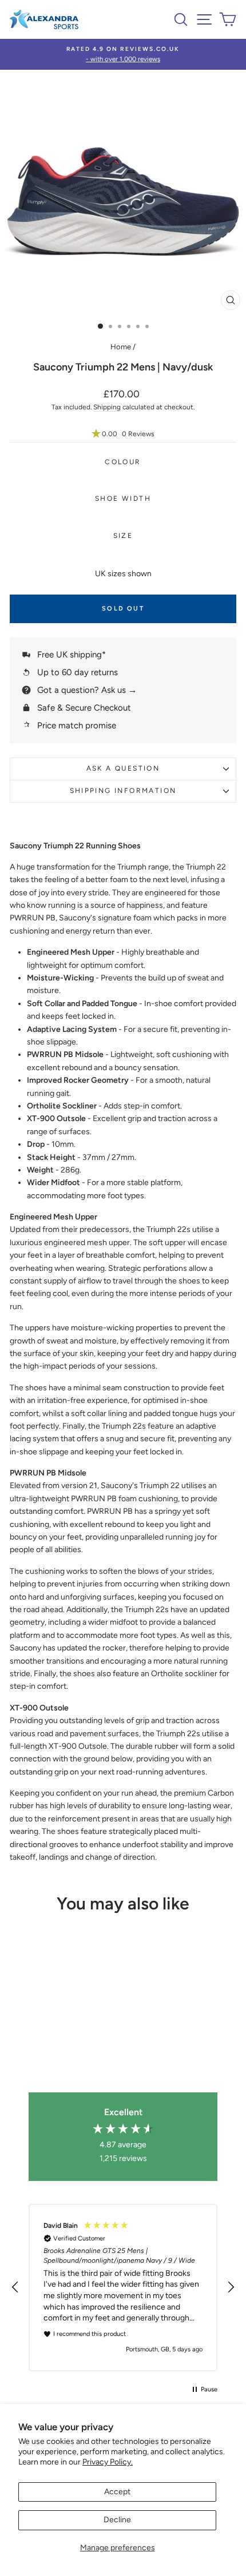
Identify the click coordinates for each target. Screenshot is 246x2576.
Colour (123, 462)
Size (123, 536)
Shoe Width (123, 499)
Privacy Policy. (108, 2462)
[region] (123, 2288)
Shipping (107, 407)
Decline (117, 2520)
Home (121, 347)
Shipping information (123, 791)
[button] (123, 434)
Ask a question (123, 768)
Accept (117, 2492)
